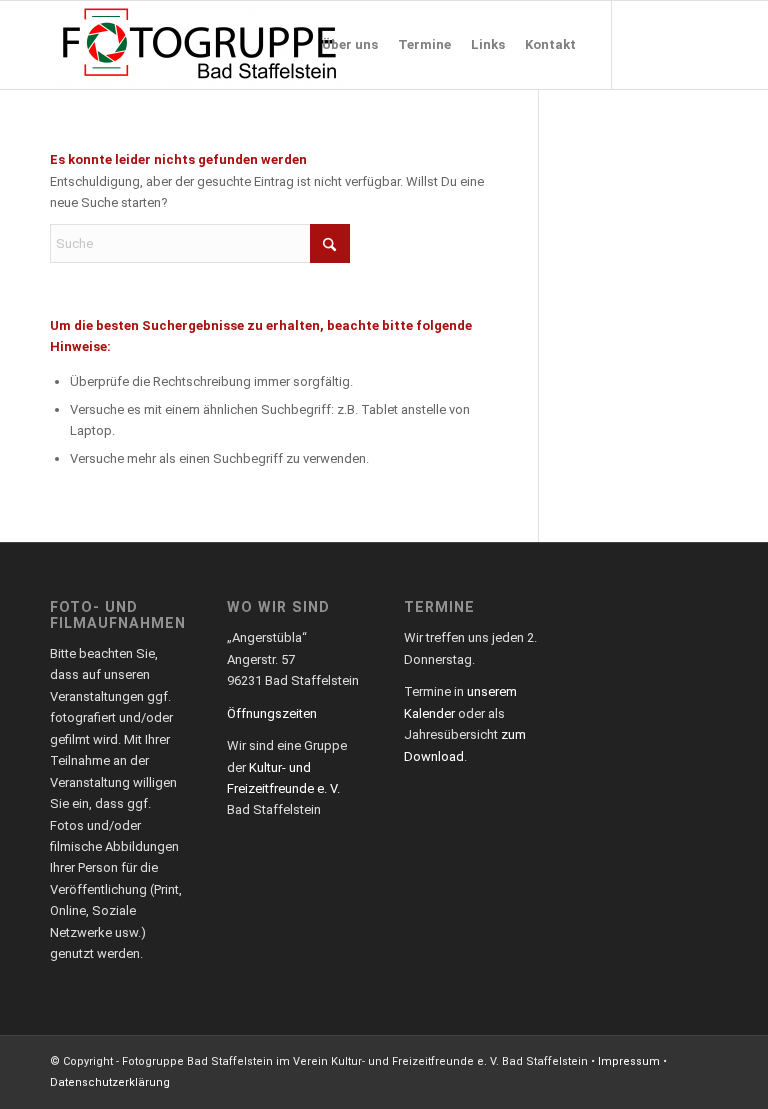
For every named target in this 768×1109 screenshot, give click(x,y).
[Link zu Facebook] (643, 44)
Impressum (629, 1061)
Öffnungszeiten (272, 713)
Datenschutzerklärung (110, 1082)
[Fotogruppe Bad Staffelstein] (200, 45)
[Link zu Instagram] (673, 44)
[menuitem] (350, 45)
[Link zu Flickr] (703, 44)
